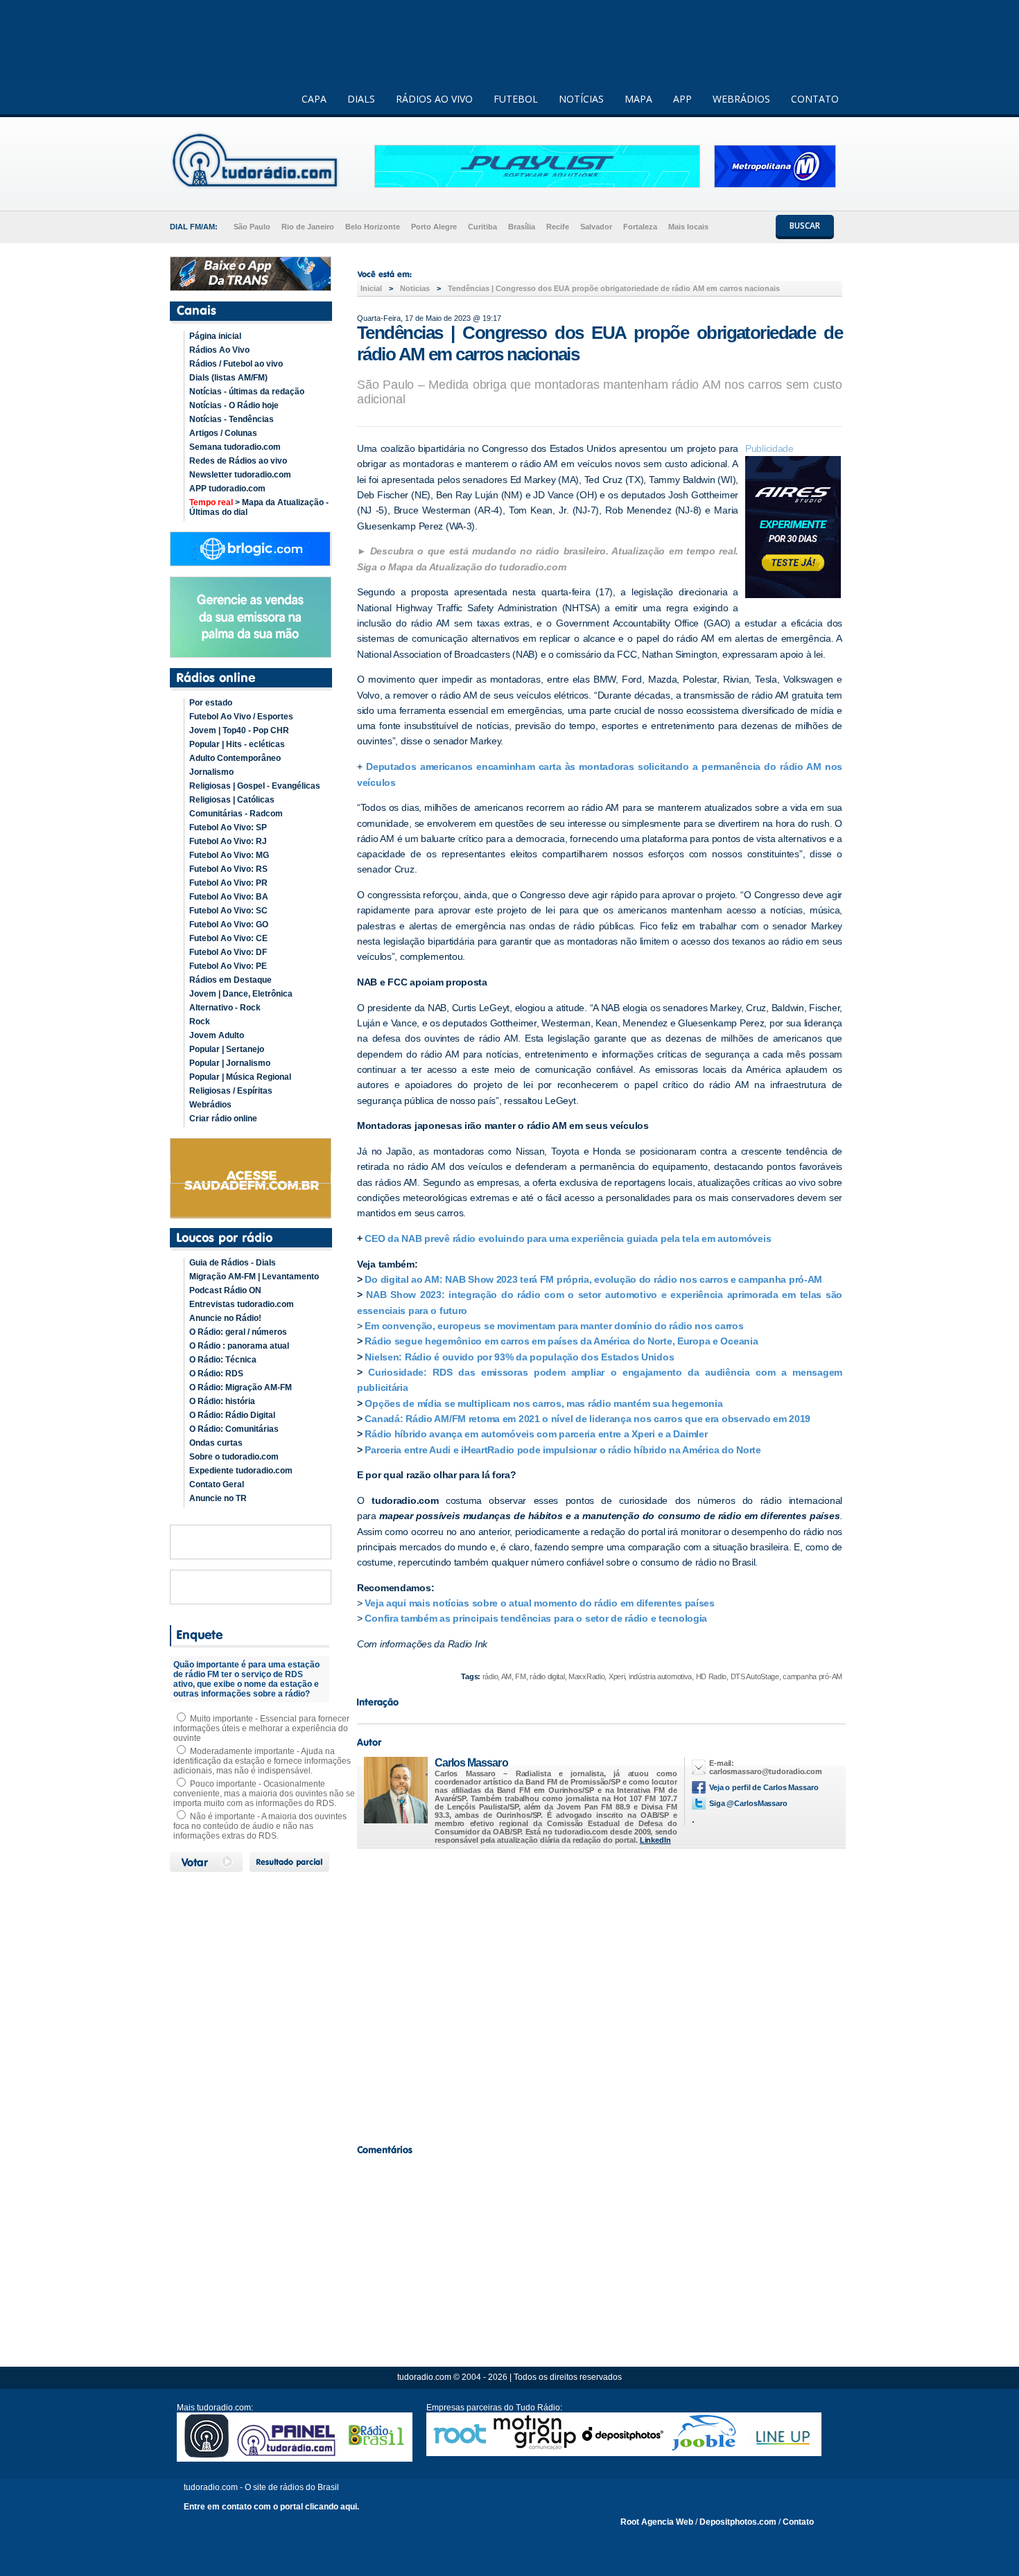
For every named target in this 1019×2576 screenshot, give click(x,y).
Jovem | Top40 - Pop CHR (239, 730)
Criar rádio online (223, 1119)
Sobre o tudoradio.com (234, 1457)
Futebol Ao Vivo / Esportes (241, 717)
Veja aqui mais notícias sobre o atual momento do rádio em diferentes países (539, 1603)
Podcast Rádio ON (225, 1290)
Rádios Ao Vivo (219, 350)
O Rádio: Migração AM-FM (241, 1387)
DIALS (361, 99)
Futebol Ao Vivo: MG (229, 855)
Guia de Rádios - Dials (233, 1263)
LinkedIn (655, 1840)
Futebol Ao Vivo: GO (229, 925)
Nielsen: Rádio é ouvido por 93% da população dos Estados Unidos (519, 1357)
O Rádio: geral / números (238, 1332)
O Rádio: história (222, 1401)
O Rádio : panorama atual (239, 1346)
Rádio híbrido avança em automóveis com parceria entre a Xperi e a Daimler (536, 1434)
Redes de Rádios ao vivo (238, 461)
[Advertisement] (600, 1992)
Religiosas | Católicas (232, 800)
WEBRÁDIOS (741, 99)
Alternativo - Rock (225, 1008)
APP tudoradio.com (227, 489)
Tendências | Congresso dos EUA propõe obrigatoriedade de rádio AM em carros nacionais (614, 288)
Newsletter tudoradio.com (240, 475)
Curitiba (482, 227)
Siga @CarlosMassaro (748, 1803)
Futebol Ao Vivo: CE (228, 938)
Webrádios (210, 1105)
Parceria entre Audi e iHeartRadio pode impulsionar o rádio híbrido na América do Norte (563, 1450)
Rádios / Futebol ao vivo (236, 364)
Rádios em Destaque (230, 980)
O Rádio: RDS (216, 1374)
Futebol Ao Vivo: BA (229, 897)
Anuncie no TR (218, 1498)
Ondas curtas (216, 1443)
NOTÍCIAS (581, 99)
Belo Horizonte (373, 227)
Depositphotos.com (738, 2522)
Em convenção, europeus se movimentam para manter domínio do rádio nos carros (554, 1326)
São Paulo (252, 227)
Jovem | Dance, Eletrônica (241, 994)
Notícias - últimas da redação (247, 392)
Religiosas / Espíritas (231, 1091)
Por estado (211, 703)
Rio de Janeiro (308, 227)
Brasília (522, 227)
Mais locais (688, 227)
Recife (558, 227)
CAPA (314, 99)
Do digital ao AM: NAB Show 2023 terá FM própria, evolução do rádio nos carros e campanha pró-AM (593, 1279)
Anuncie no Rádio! (225, 1318)
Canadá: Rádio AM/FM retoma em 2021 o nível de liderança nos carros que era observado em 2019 (587, 1419)
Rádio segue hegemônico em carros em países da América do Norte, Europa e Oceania (561, 1341)
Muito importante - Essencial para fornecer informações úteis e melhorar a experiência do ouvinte (261, 1728)
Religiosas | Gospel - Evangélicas (255, 786)
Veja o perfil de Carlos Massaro (764, 1787)
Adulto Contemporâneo (235, 758)
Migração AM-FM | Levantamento (254, 1277)
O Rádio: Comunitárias (234, 1429)
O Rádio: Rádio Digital (232, 1415)
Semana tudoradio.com (235, 447)
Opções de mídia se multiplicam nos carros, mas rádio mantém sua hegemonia (543, 1403)
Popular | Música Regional (240, 1077)
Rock (200, 1022)
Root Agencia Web (657, 2522)
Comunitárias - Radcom (236, 814)
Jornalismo (211, 772)
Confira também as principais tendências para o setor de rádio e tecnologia (537, 1618)
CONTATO (815, 99)
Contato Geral (217, 1484)
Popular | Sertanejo (227, 1049)
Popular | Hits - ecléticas (237, 744)
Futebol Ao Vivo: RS (228, 869)
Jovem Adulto (217, 1035)
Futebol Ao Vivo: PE (228, 966)
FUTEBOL (516, 99)
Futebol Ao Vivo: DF (228, 952)
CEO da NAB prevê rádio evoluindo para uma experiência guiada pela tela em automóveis (568, 1238)
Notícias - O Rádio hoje (234, 405)
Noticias (415, 288)
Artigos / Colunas (223, 433)
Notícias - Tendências (232, 419)
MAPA (638, 99)
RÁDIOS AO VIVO (434, 99)
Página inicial (215, 336)
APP (682, 99)
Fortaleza (640, 227)
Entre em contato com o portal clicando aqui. (271, 2507)
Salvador (596, 227)
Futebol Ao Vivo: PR (228, 883)
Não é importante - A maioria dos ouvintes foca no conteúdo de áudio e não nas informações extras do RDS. (260, 1826)
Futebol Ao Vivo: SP (228, 827)
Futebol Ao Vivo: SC (228, 911)
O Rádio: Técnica (223, 1360)
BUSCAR (805, 226)
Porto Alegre (434, 227)
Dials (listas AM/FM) (228, 378)
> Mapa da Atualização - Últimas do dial (259, 507)
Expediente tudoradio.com (241, 1471)
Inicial (371, 288)
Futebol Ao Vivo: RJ (228, 841)
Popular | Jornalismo (230, 1063)
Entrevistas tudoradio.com (242, 1304)
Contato (798, 2522)
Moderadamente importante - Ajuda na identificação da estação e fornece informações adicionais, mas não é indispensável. (262, 1761)
